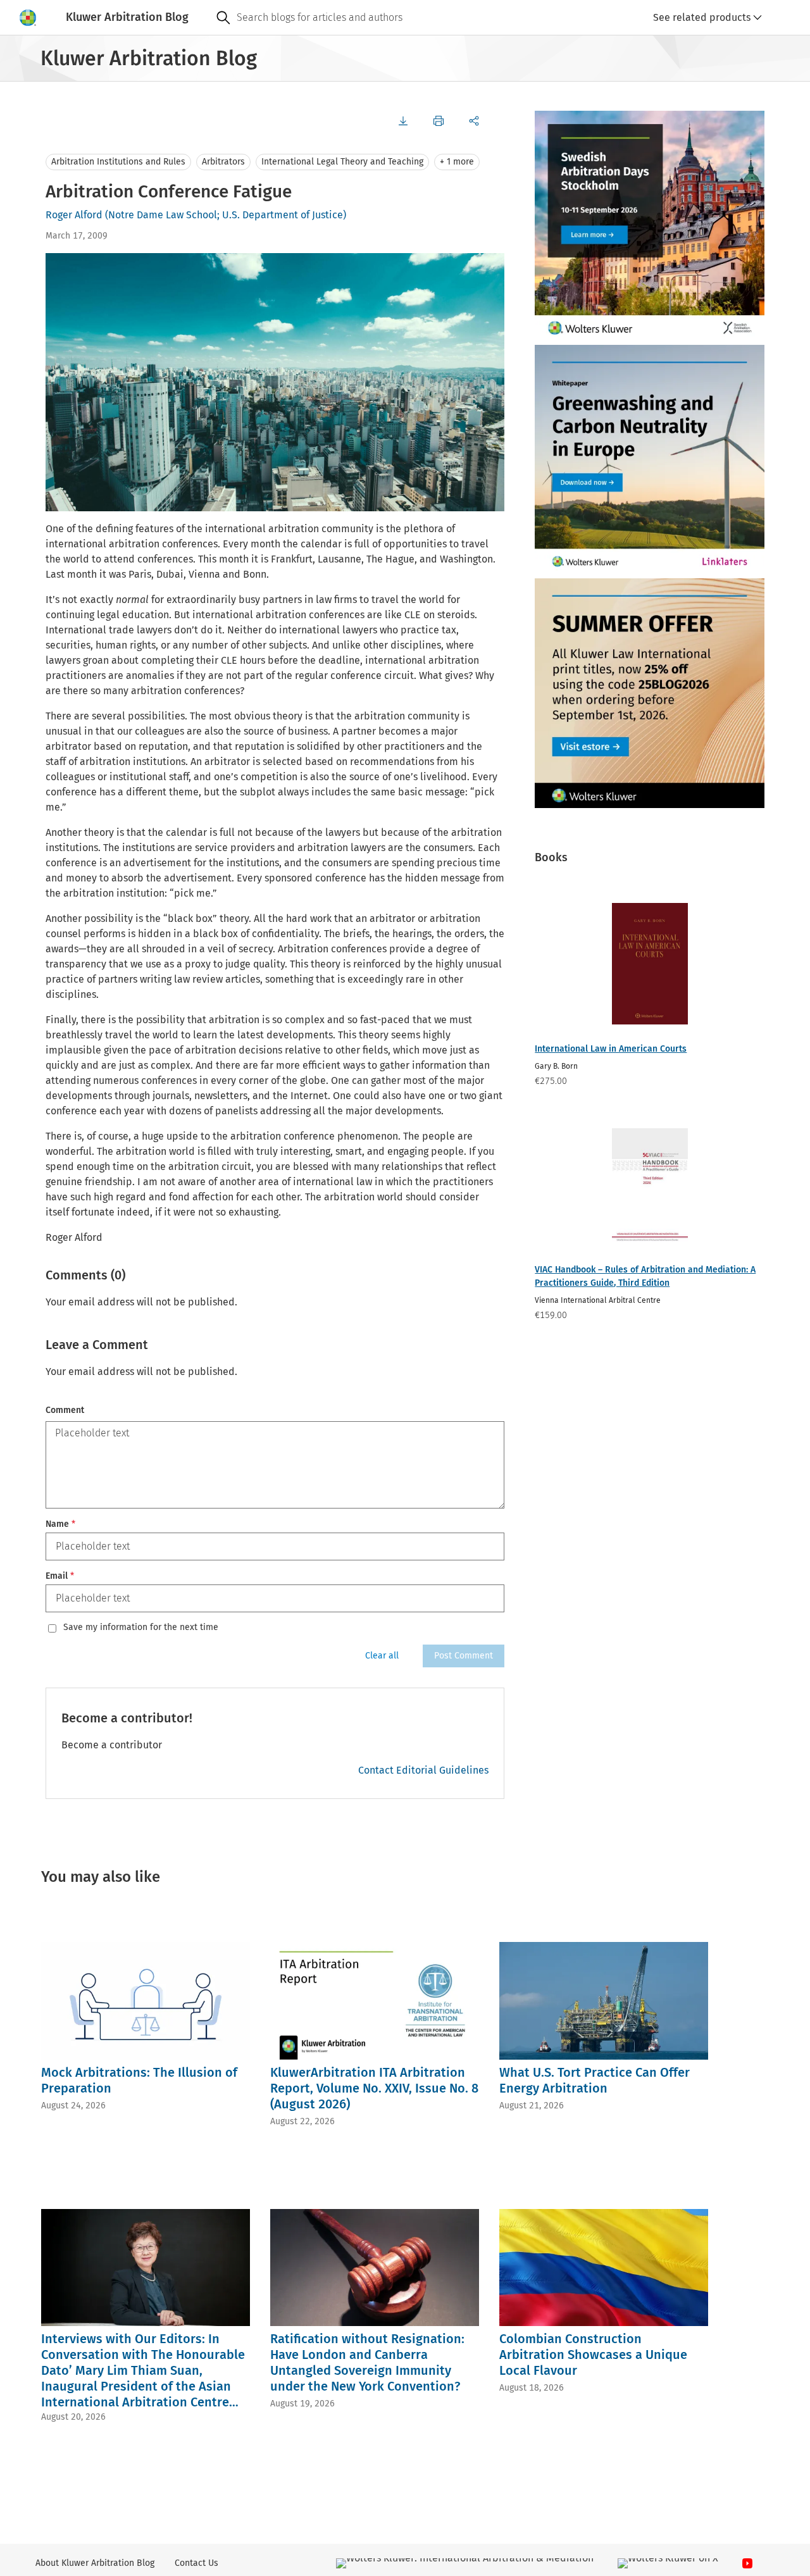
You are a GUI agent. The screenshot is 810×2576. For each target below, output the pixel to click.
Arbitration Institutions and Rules (118, 162)
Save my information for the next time (141, 1627)
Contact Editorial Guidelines (423, 1770)
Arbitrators (223, 162)
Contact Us (196, 2563)
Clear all (382, 1656)
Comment (65, 1410)
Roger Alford (74, 215)
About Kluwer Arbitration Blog (95, 2563)
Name (60, 1524)
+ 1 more (457, 162)
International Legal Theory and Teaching (342, 162)
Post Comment (464, 1656)
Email (60, 1576)
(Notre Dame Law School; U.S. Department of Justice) (226, 215)
